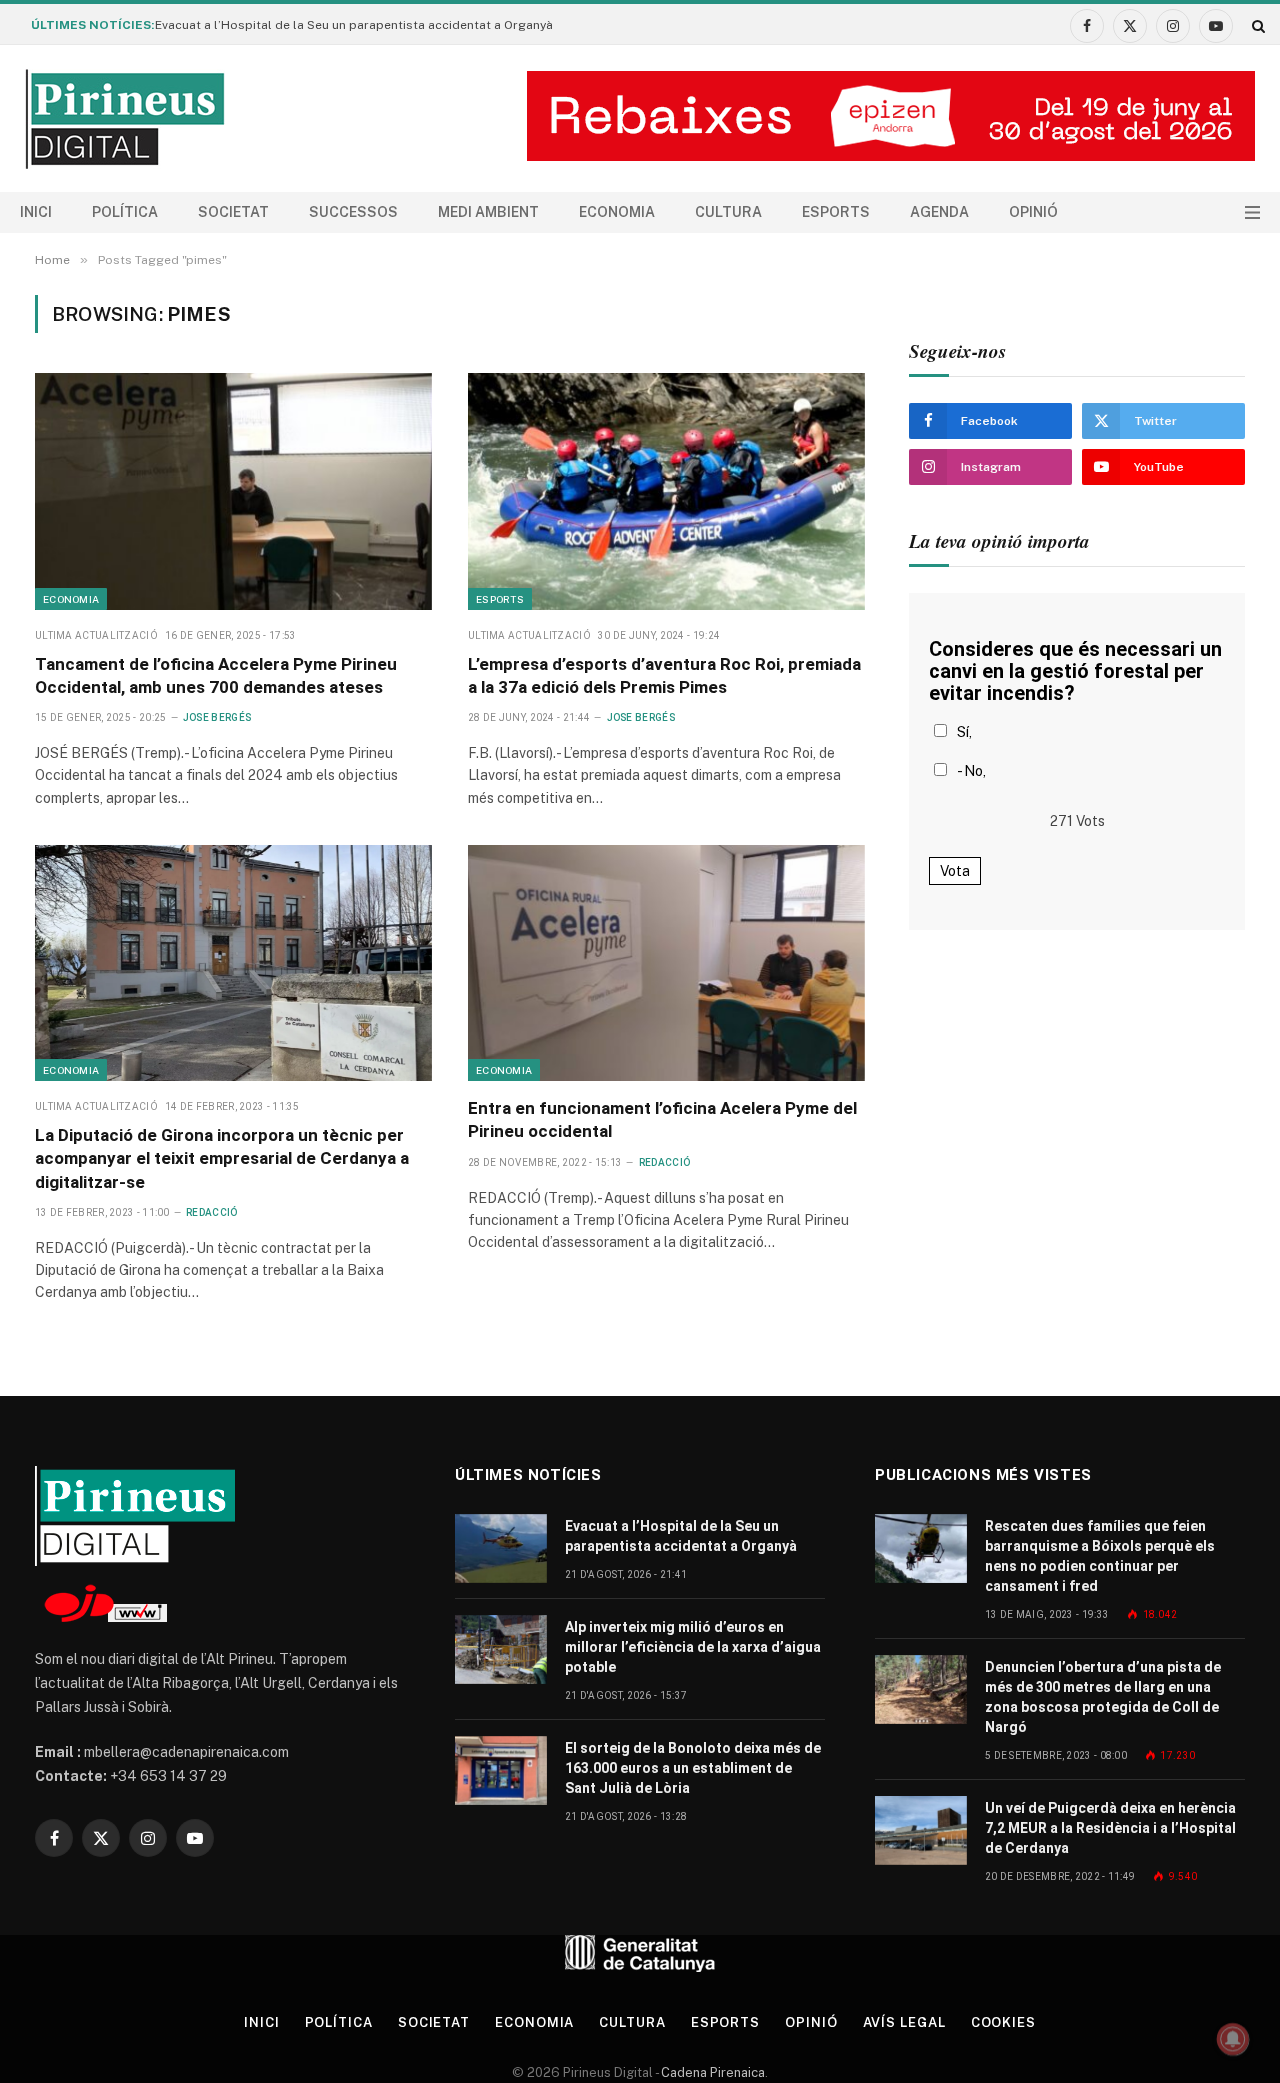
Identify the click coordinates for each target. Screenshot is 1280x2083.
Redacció (211, 1212)
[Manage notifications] (1233, 2039)
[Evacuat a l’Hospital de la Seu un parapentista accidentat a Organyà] (501, 1548)
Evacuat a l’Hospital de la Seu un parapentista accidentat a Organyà (354, 25)
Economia (617, 212)
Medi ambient (488, 212)
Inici (36, 212)
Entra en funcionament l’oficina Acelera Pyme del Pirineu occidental (662, 1119)
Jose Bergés (217, 717)
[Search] (1256, 25)
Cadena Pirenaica (711, 2072)
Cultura (728, 212)
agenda (939, 212)
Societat (233, 212)
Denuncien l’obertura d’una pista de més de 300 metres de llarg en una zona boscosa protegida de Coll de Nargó (1103, 1697)
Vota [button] (955, 871)
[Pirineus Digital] (125, 119)
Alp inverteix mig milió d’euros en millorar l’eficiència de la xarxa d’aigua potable (693, 1647)
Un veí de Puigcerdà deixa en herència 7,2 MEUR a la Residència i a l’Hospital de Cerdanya (1110, 1828)
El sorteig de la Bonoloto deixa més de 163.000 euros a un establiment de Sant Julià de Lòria (693, 1768)
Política (125, 212)
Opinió (1033, 212)
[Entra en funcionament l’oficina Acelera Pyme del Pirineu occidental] (666, 963)
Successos (353, 212)
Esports (836, 212)
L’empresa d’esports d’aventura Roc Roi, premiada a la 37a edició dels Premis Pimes (664, 675)
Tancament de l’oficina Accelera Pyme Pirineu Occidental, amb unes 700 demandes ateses (216, 675)
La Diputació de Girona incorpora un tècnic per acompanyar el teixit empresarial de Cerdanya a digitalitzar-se (222, 1158)
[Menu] (1252, 212)
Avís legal (904, 2022)
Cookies (1003, 2022)
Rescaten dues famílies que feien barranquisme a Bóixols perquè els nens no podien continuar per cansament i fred (1100, 1556)
